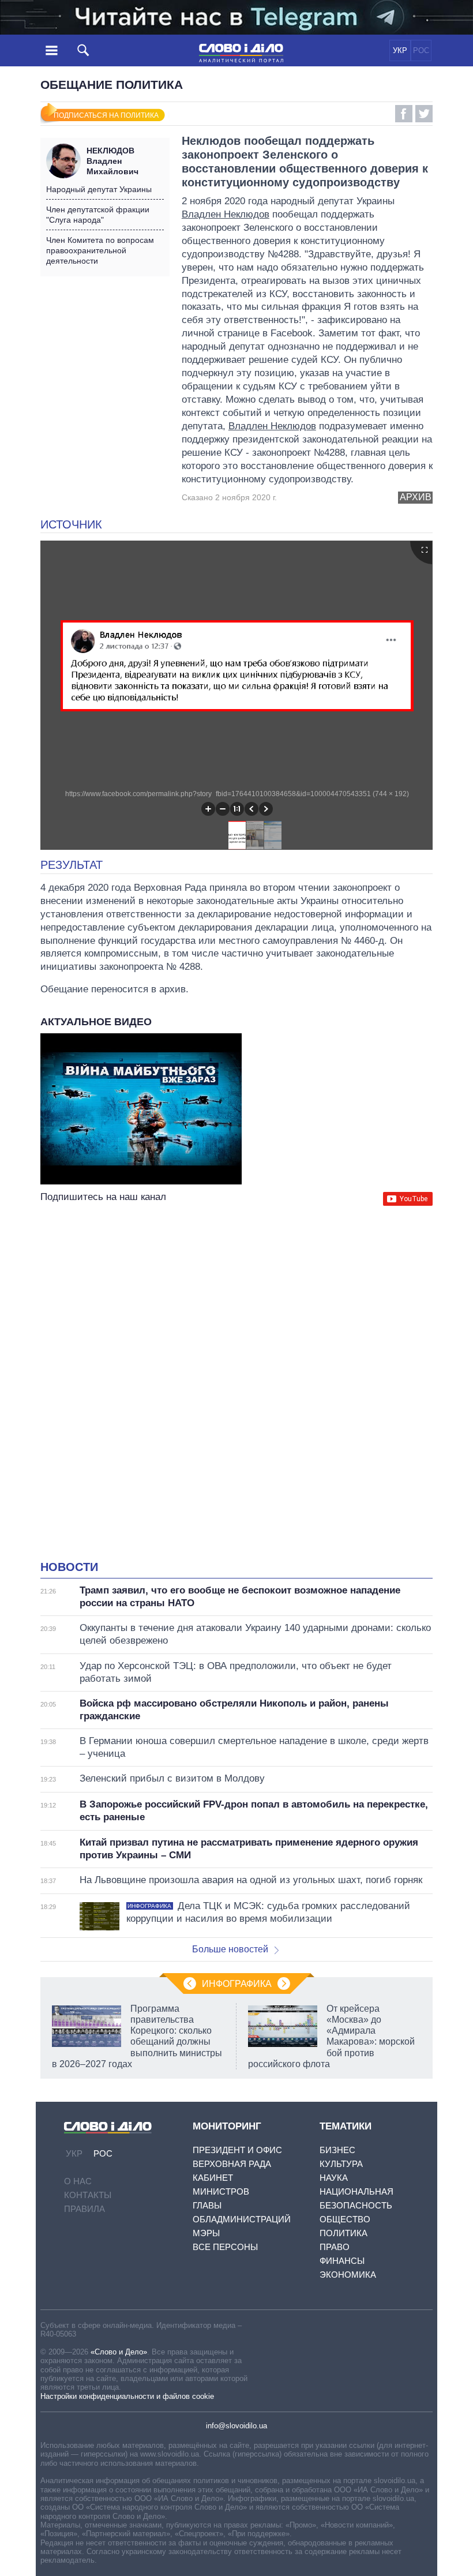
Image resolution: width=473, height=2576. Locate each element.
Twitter (424, 114)
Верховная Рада (232, 2164)
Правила (85, 2209)
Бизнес (337, 2150)
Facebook (404, 114)
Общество (345, 2219)
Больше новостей (230, 1949)
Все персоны (225, 2247)
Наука (334, 2178)
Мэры (206, 2233)
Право (335, 2247)
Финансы (342, 2261)
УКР (400, 50)
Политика (344, 2233)
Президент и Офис (237, 2150)
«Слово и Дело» (119, 2352)
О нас (78, 2181)
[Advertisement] (236, 1321)
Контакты (88, 2195)
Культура (341, 2164)
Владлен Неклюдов (226, 214)
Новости (69, 1567)
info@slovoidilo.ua (236, 2426)
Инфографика (237, 1984)
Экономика (348, 2275)
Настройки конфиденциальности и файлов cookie (127, 2396)
